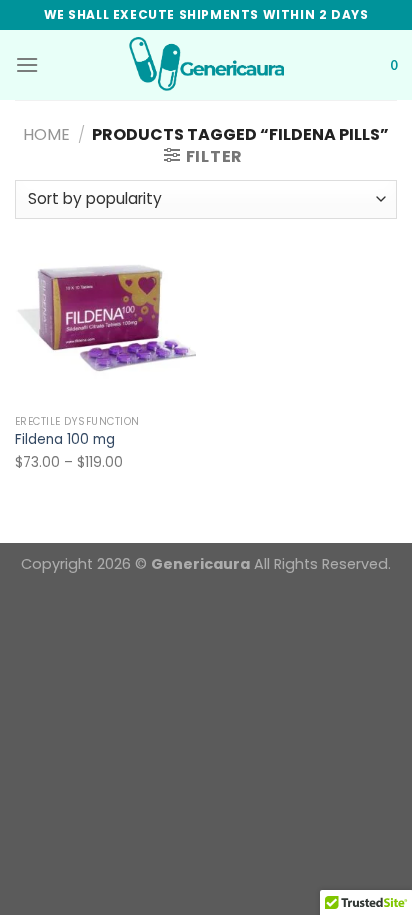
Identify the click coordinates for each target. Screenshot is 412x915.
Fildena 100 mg (65, 440)
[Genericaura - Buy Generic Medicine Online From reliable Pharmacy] (206, 65)
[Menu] (27, 64)
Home (46, 134)
